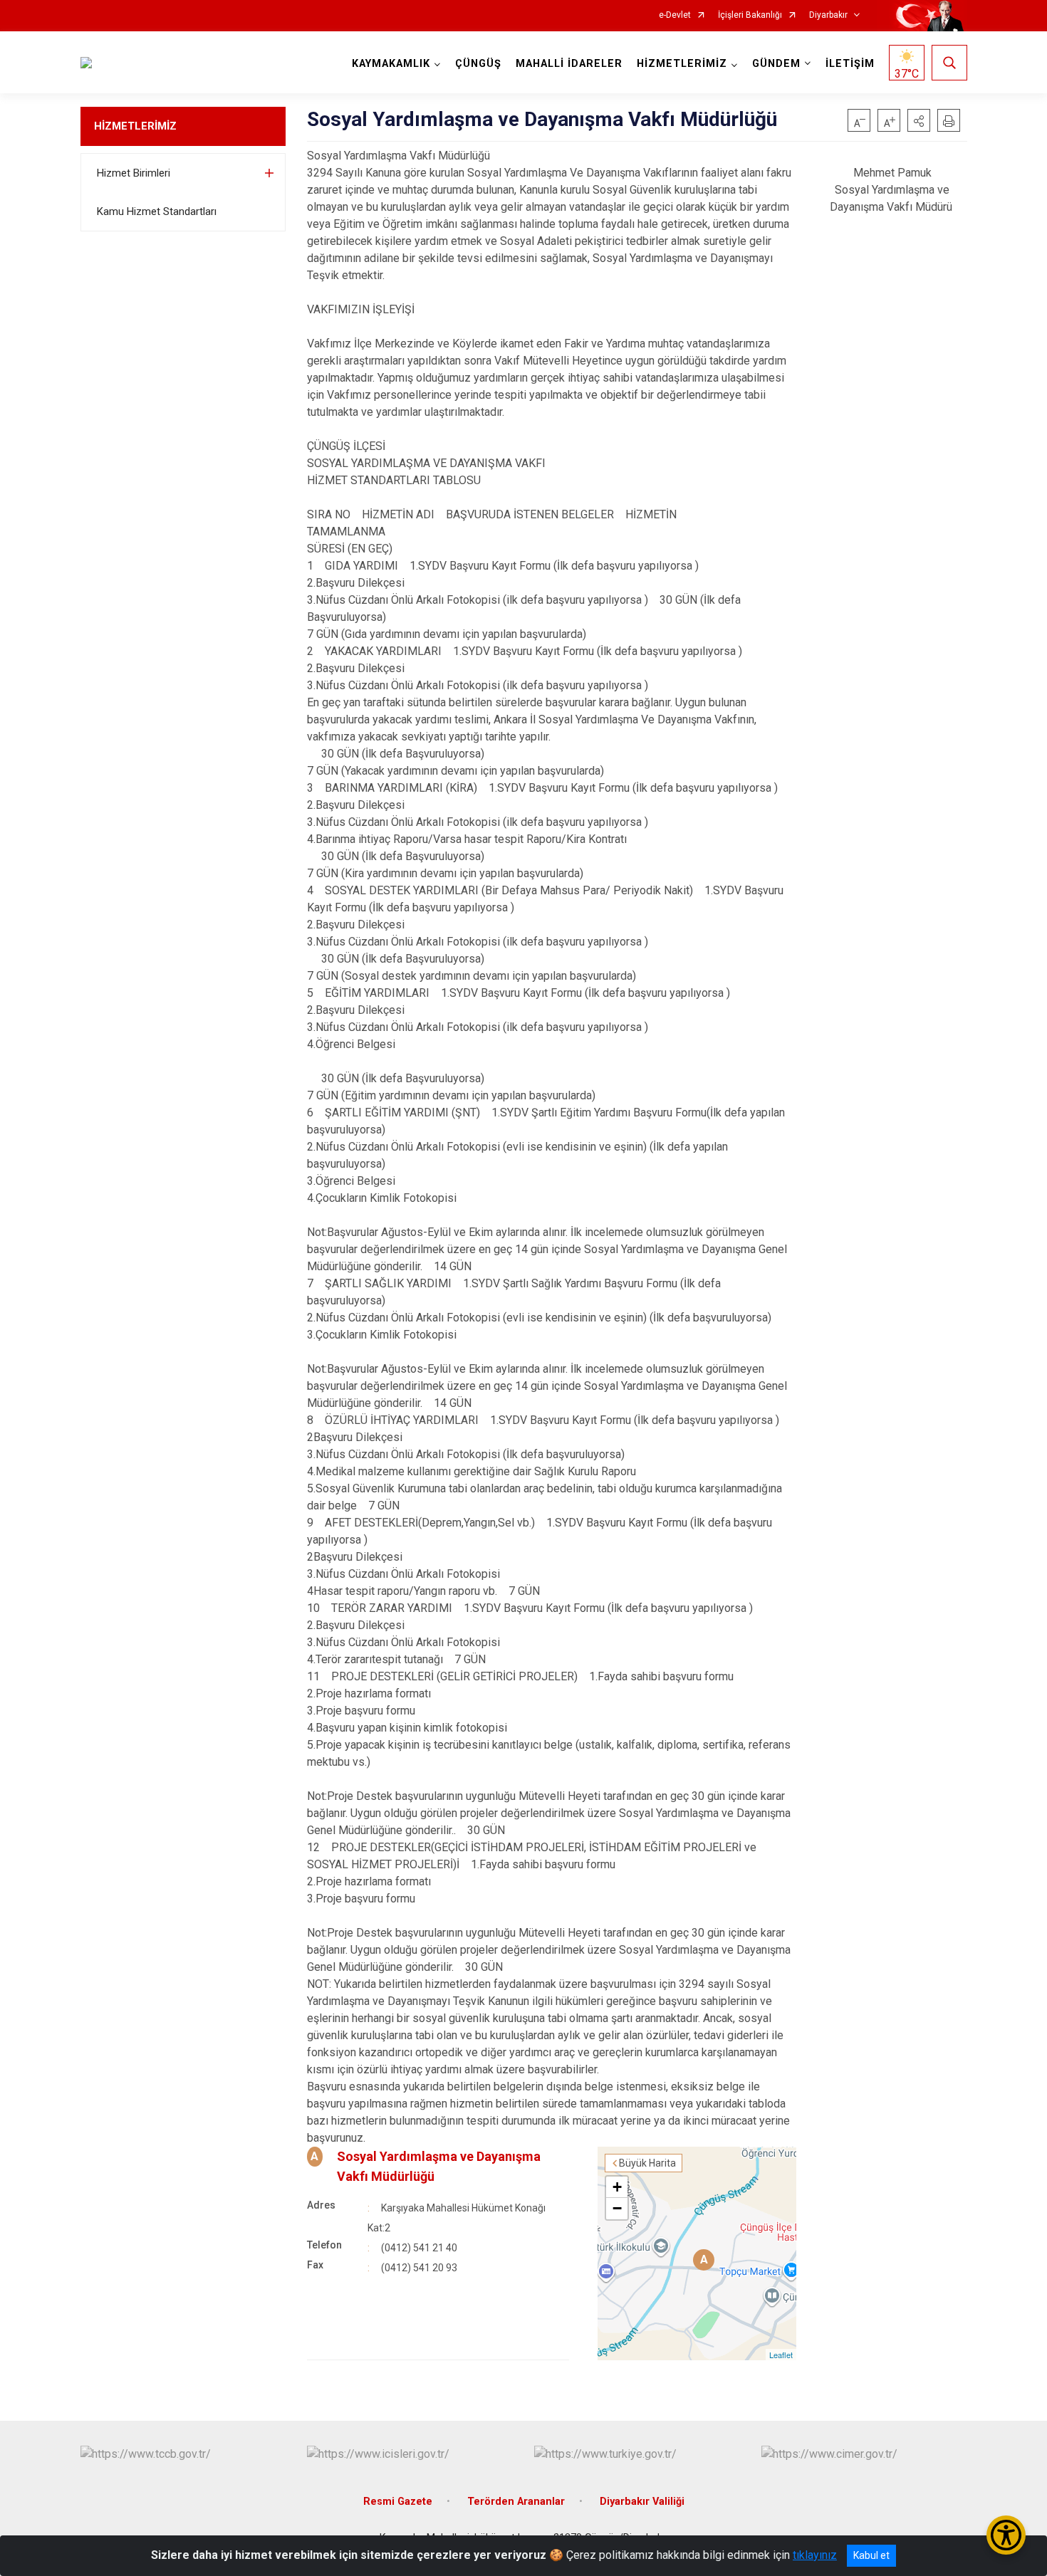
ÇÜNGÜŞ (478, 64)
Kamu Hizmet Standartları (157, 211)
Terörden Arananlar (516, 2502)
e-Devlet (675, 15)
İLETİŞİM (850, 64)
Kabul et (871, 2555)
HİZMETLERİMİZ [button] (682, 64)
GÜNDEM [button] (776, 64)
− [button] (617, 2208)
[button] (919, 120)
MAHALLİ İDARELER (569, 64)
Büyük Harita (647, 2163)
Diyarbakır (828, 15)
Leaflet (781, 2355)
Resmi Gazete (398, 2502)
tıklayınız (815, 2555)
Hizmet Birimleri (134, 173)
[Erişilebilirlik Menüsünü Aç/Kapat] (1006, 2535)
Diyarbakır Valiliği (642, 2502)
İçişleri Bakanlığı (750, 15)
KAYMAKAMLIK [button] (391, 64)
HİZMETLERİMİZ (135, 126)
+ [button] (617, 2187)
